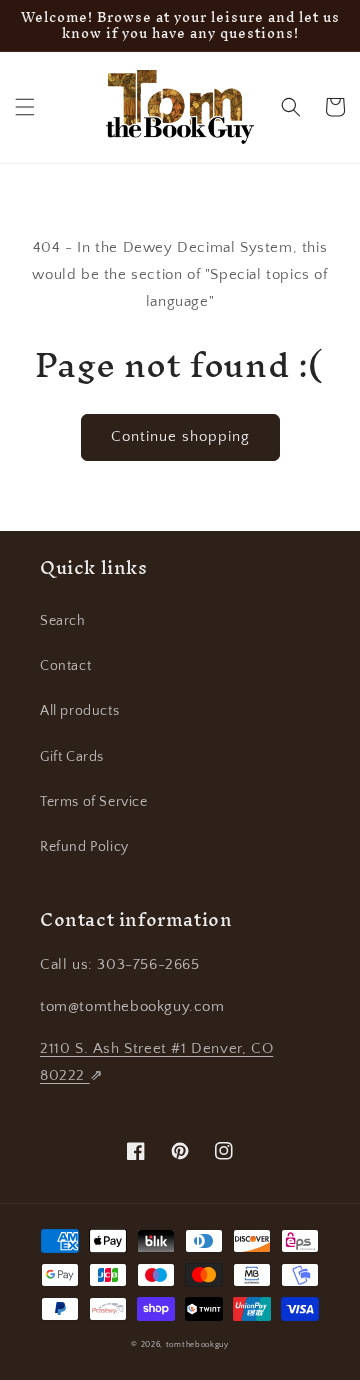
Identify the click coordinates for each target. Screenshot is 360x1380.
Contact (65, 666)
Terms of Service (94, 802)
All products (79, 711)
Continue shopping (180, 436)
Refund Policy (84, 847)
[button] (25, 107)
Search (63, 621)
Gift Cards (72, 757)
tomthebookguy (197, 1344)
